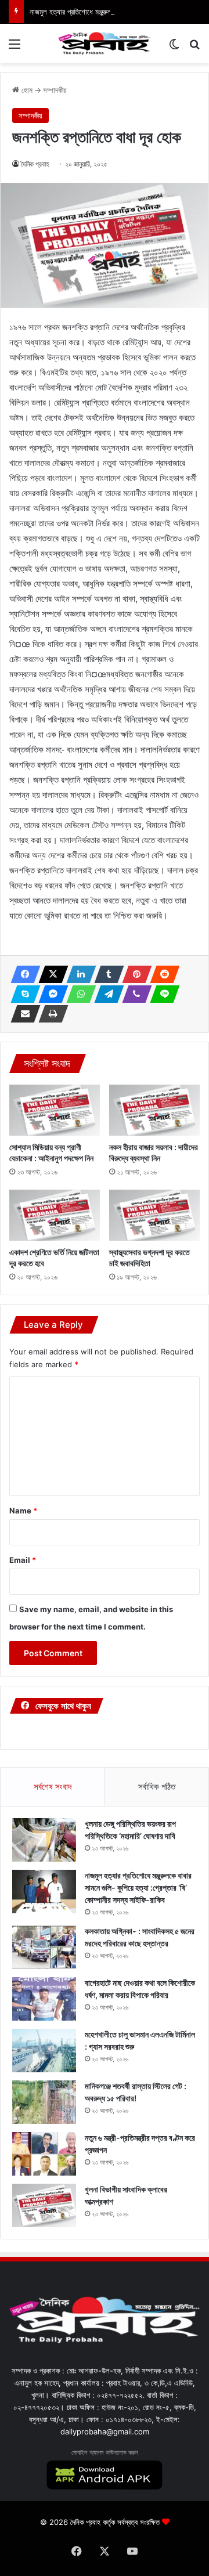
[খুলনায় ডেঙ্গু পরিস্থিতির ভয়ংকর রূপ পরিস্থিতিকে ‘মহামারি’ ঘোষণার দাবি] (44, 1840)
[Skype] (22, 994)
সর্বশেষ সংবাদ (53, 1786)
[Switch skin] (174, 48)
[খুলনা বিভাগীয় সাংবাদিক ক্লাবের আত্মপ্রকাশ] (44, 2205)
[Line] (161, 994)
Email (23, 1560)
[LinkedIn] (78, 974)
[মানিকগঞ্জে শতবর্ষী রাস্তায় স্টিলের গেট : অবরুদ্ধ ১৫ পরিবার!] (44, 2102)
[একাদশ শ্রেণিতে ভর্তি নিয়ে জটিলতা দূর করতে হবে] (55, 1215)
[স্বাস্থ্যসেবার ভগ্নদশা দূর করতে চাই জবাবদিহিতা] (154, 1215)
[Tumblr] (106, 974)
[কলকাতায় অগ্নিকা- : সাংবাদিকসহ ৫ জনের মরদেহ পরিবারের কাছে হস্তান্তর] (44, 1947)
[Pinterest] (134, 974)
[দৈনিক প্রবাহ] (105, 44)
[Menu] (15, 48)
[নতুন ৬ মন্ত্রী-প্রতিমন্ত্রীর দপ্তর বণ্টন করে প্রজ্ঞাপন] (44, 2154)
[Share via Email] (22, 1014)
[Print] (50, 1014)
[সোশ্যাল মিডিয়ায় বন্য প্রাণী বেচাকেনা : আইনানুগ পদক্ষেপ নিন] (55, 1110)
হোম (26, 90)
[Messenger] (50, 994)
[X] (50, 974)
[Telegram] (106, 994)
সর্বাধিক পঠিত (157, 1786)
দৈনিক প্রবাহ (35, 164)
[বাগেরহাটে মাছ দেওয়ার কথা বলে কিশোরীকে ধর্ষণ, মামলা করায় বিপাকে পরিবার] (44, 1999)
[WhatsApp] (78, 994)
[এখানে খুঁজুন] (194, 48)
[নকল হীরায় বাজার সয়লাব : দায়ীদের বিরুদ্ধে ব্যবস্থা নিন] (154, 1110)
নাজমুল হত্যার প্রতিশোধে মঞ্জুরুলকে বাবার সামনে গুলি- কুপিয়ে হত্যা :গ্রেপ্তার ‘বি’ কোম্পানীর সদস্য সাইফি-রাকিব (138, 1887)
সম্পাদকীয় (55, 90)
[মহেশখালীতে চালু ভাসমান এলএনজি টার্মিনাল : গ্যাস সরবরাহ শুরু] (44, 2051)
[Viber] (134, 994)
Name (23, 1511)
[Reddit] (161, 974)
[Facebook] (22, 974)
